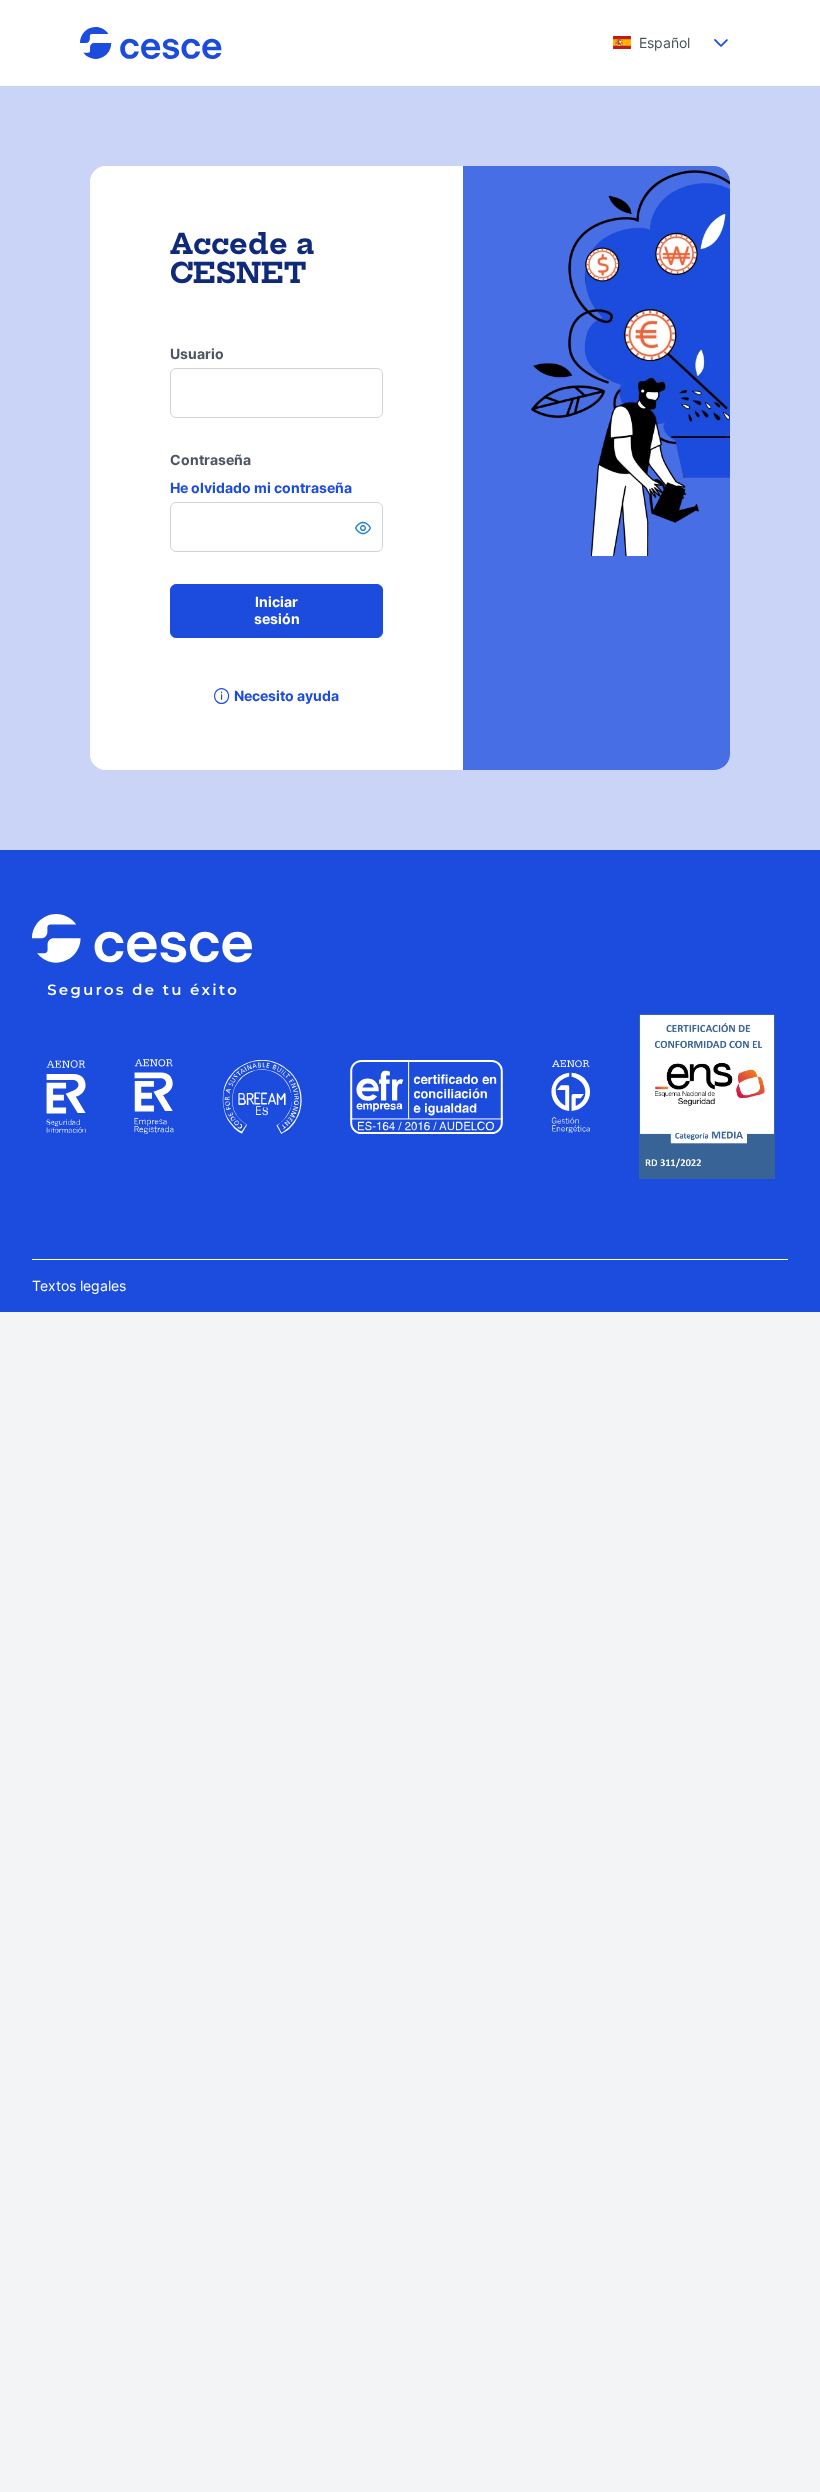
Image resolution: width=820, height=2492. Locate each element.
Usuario (197, 353)
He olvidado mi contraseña (261, 487)
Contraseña (210, 459)
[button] (721, 43)
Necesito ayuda (286, 695)
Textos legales (79, 1285)
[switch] (363, 528)
